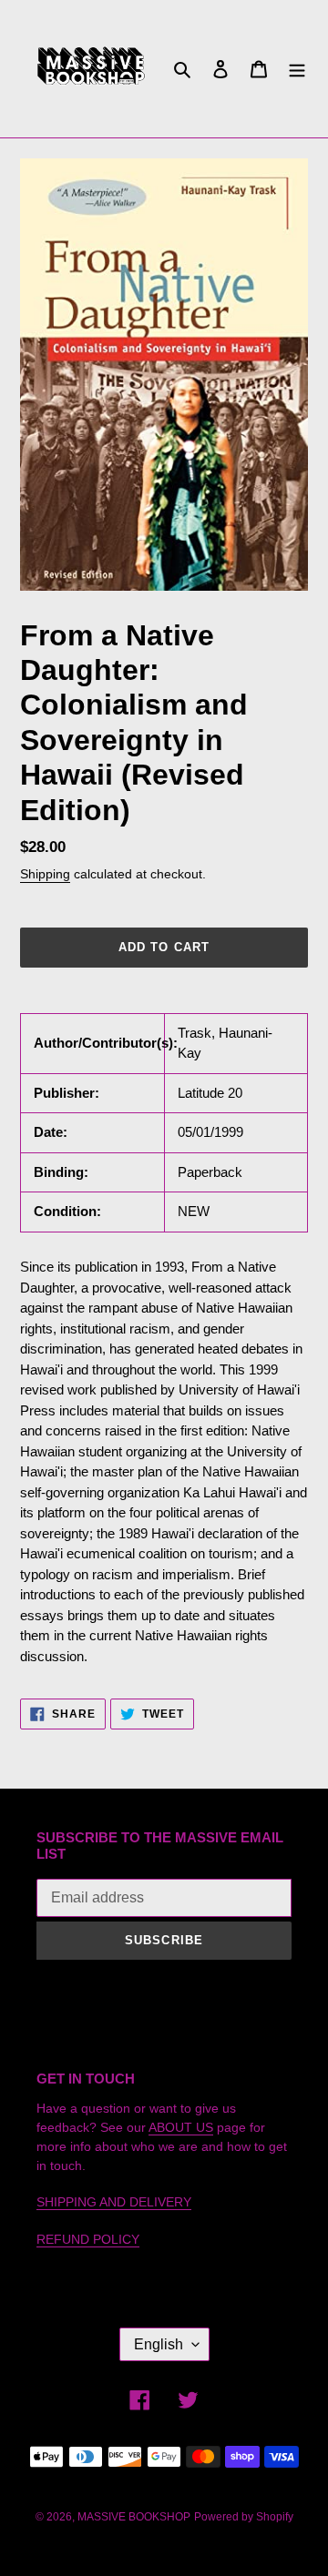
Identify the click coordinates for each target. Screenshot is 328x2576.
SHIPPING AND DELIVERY (114, 2202)
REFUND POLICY (88, 2239)
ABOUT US (181, 2127)
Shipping (45, 874)
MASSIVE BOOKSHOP (134, 2517)
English (159, 2344)
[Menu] (297, 69)
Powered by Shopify (244, 2517)
